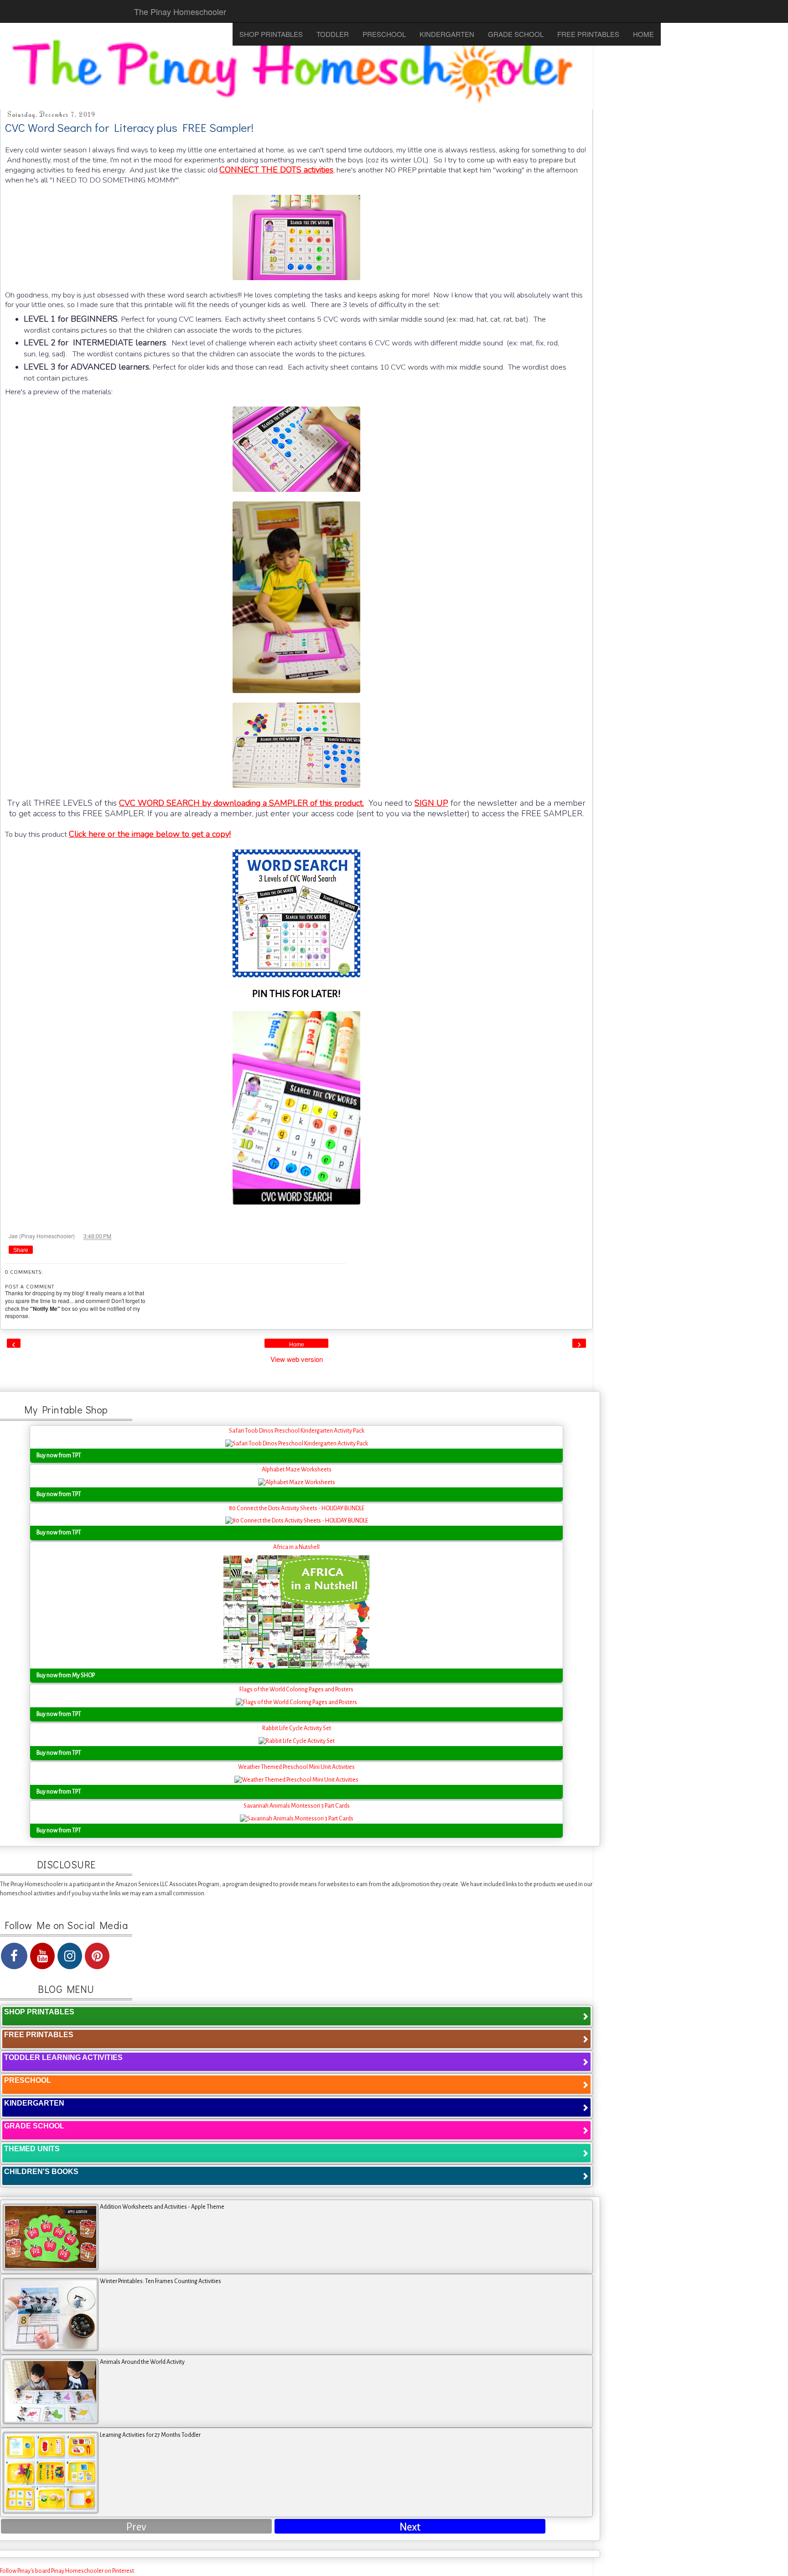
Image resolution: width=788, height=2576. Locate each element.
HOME (643, 34)
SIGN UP (431, 803)
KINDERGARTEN (447, 34)
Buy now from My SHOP (66, 1675)
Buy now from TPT (59, 1455)
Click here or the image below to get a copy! (150, 834)
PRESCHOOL (384, 34)
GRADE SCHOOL (516, 34)
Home (297, 1345)
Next (410, 2527)
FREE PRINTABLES (588, 34)
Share (21, 1250)
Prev (136, 2527)
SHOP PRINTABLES (271, 34)
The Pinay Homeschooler (180, 11)
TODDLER (333, 34)
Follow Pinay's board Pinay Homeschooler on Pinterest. (68, 2571)
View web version (297, 1359)
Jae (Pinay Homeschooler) (42, 1236)
